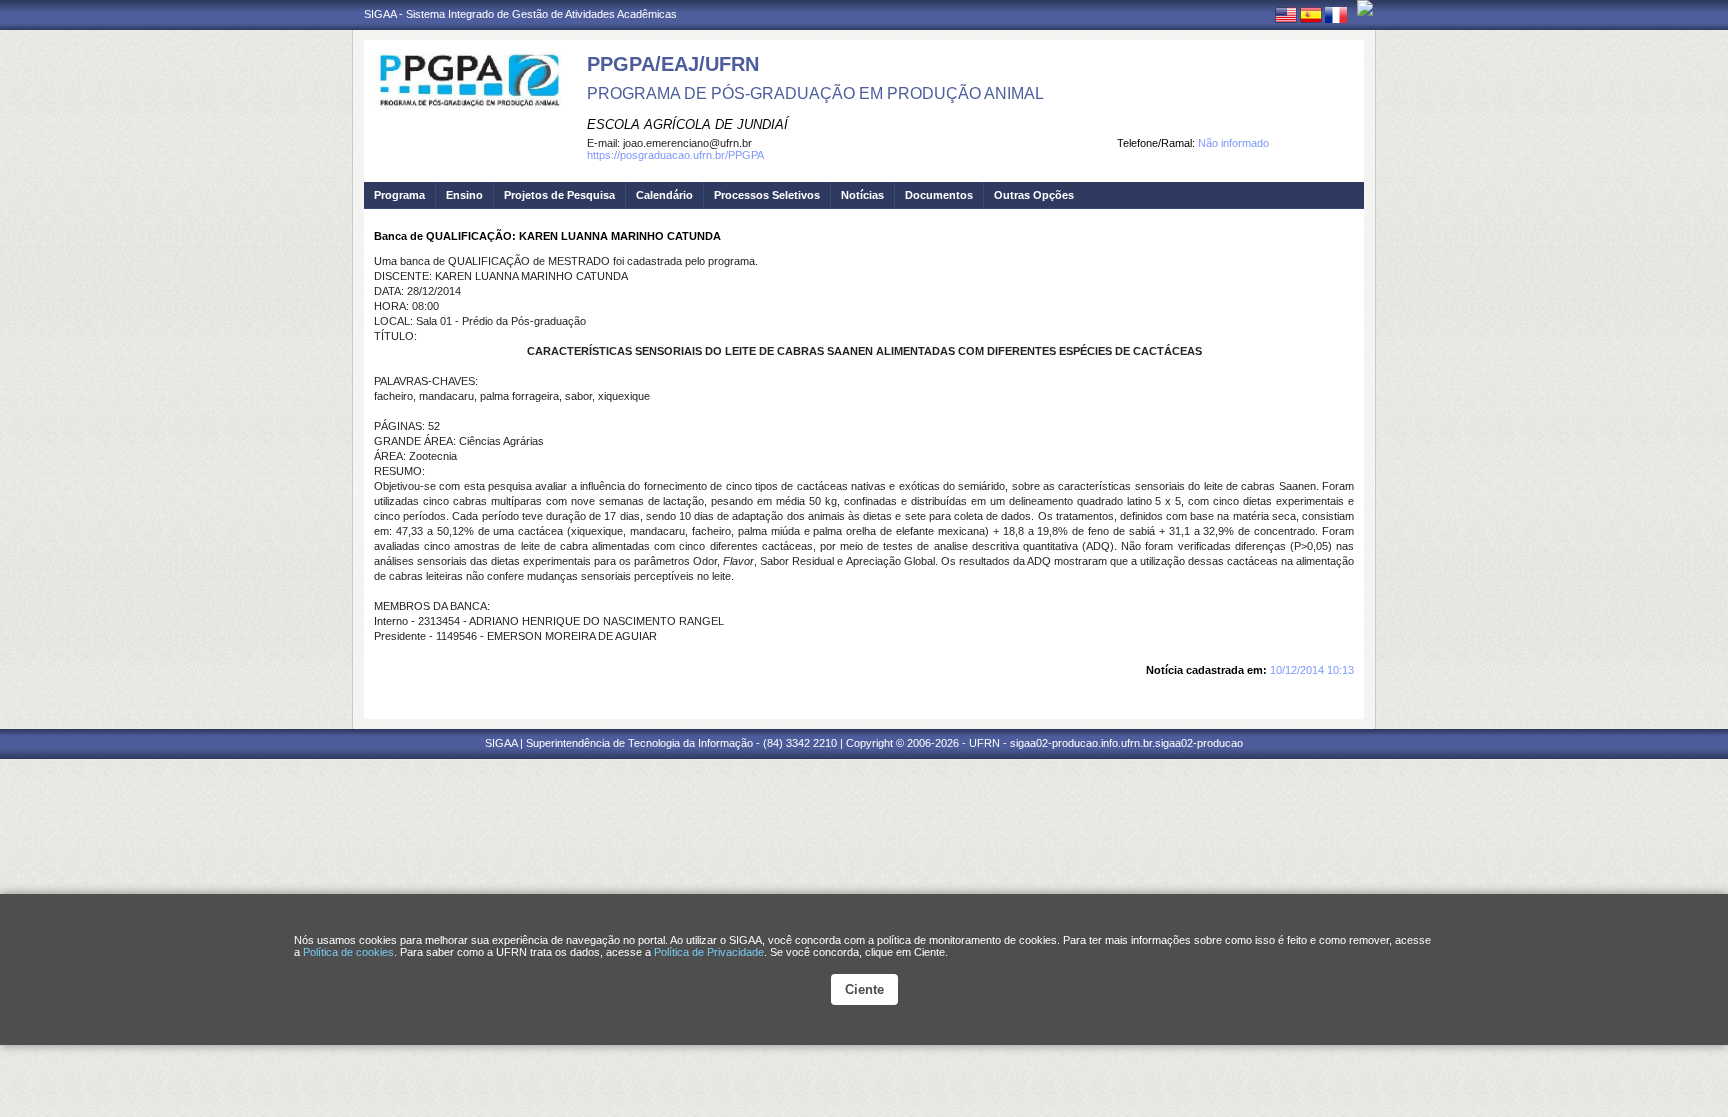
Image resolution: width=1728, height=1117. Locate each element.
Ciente (864, 989)
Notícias (862, 195)
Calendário (664, 195)
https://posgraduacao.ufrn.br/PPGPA (675, 155)
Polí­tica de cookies (348, 952)
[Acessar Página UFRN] (1365, 8)
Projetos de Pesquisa (559, 195)
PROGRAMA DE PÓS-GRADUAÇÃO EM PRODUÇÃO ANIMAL (815, 93)
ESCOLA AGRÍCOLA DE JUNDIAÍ (687, 124)
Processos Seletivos (767, 195)
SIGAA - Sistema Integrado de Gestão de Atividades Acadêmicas (520, 14)
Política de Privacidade (709, 952)
